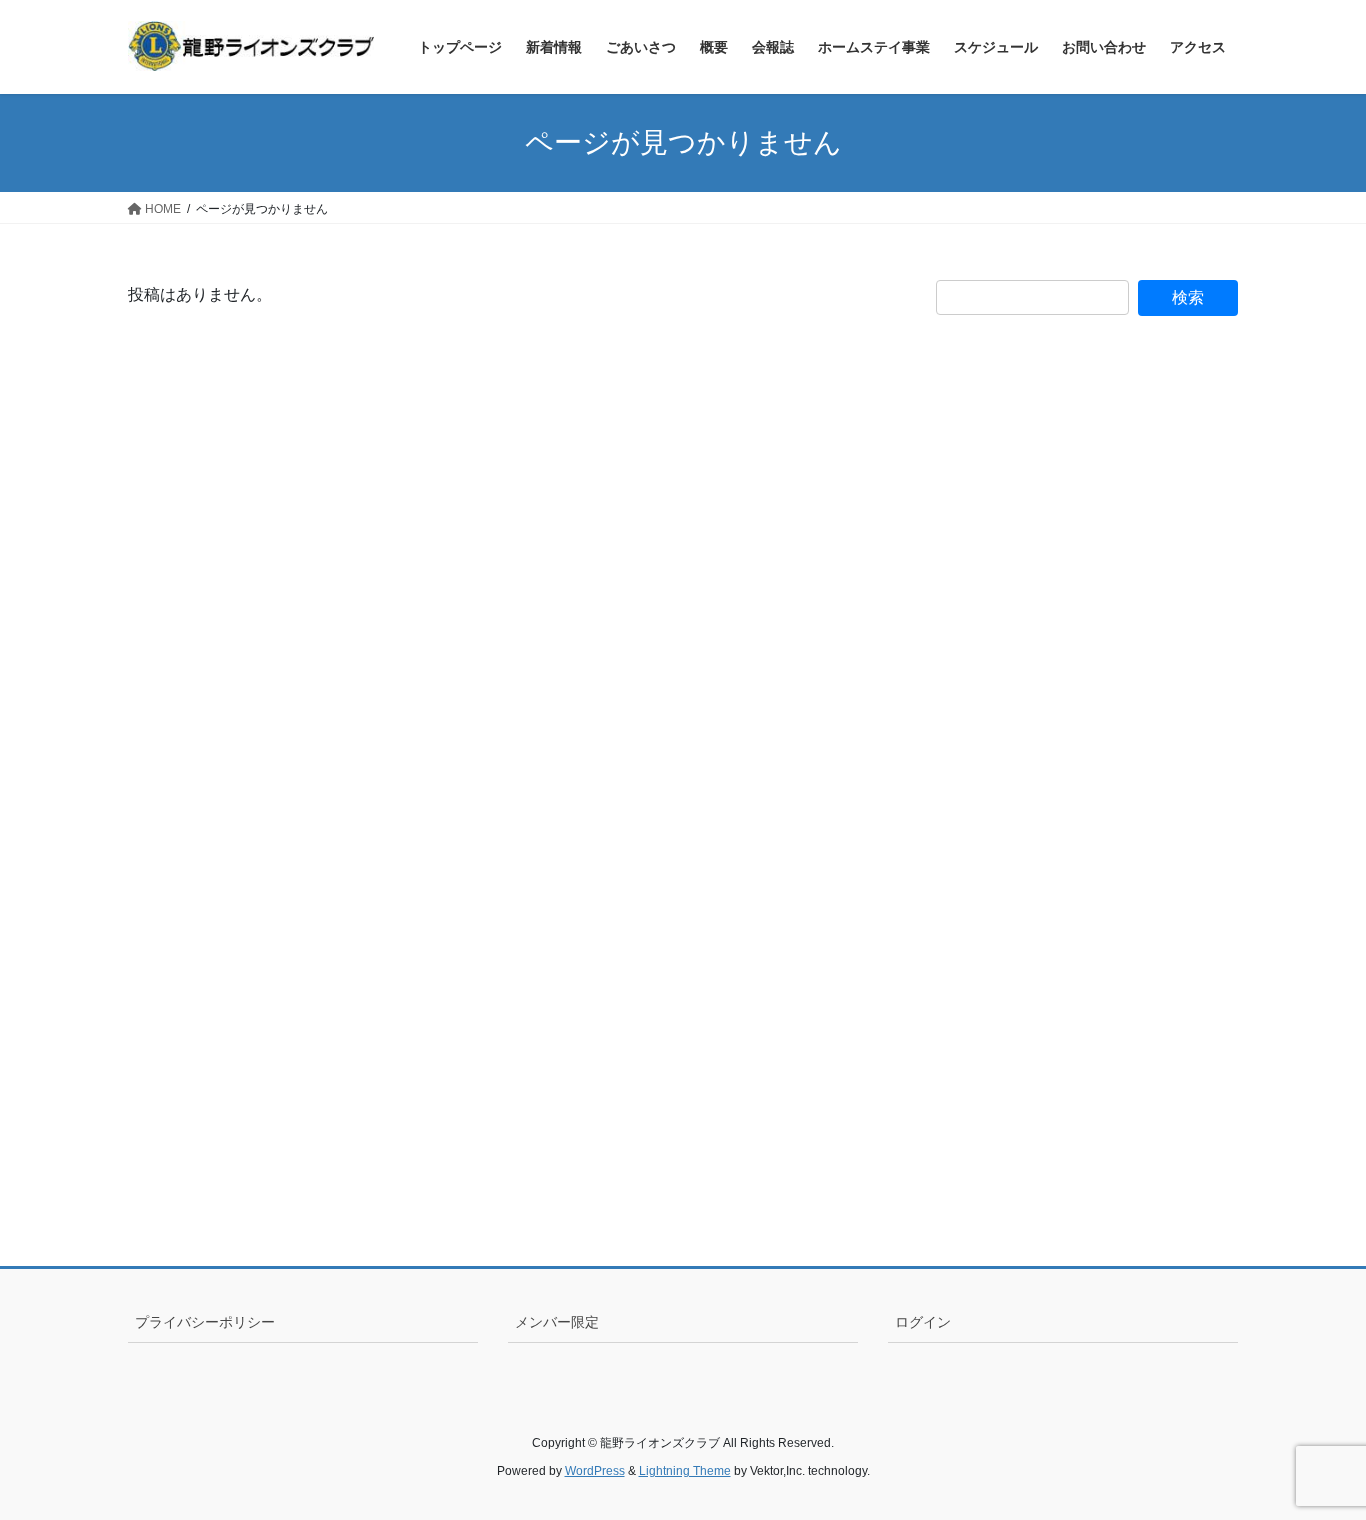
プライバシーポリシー (205, 1322)
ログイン (923, 1322)
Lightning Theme (685, 1471)
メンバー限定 (557, 1322)
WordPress (595, 1471)
